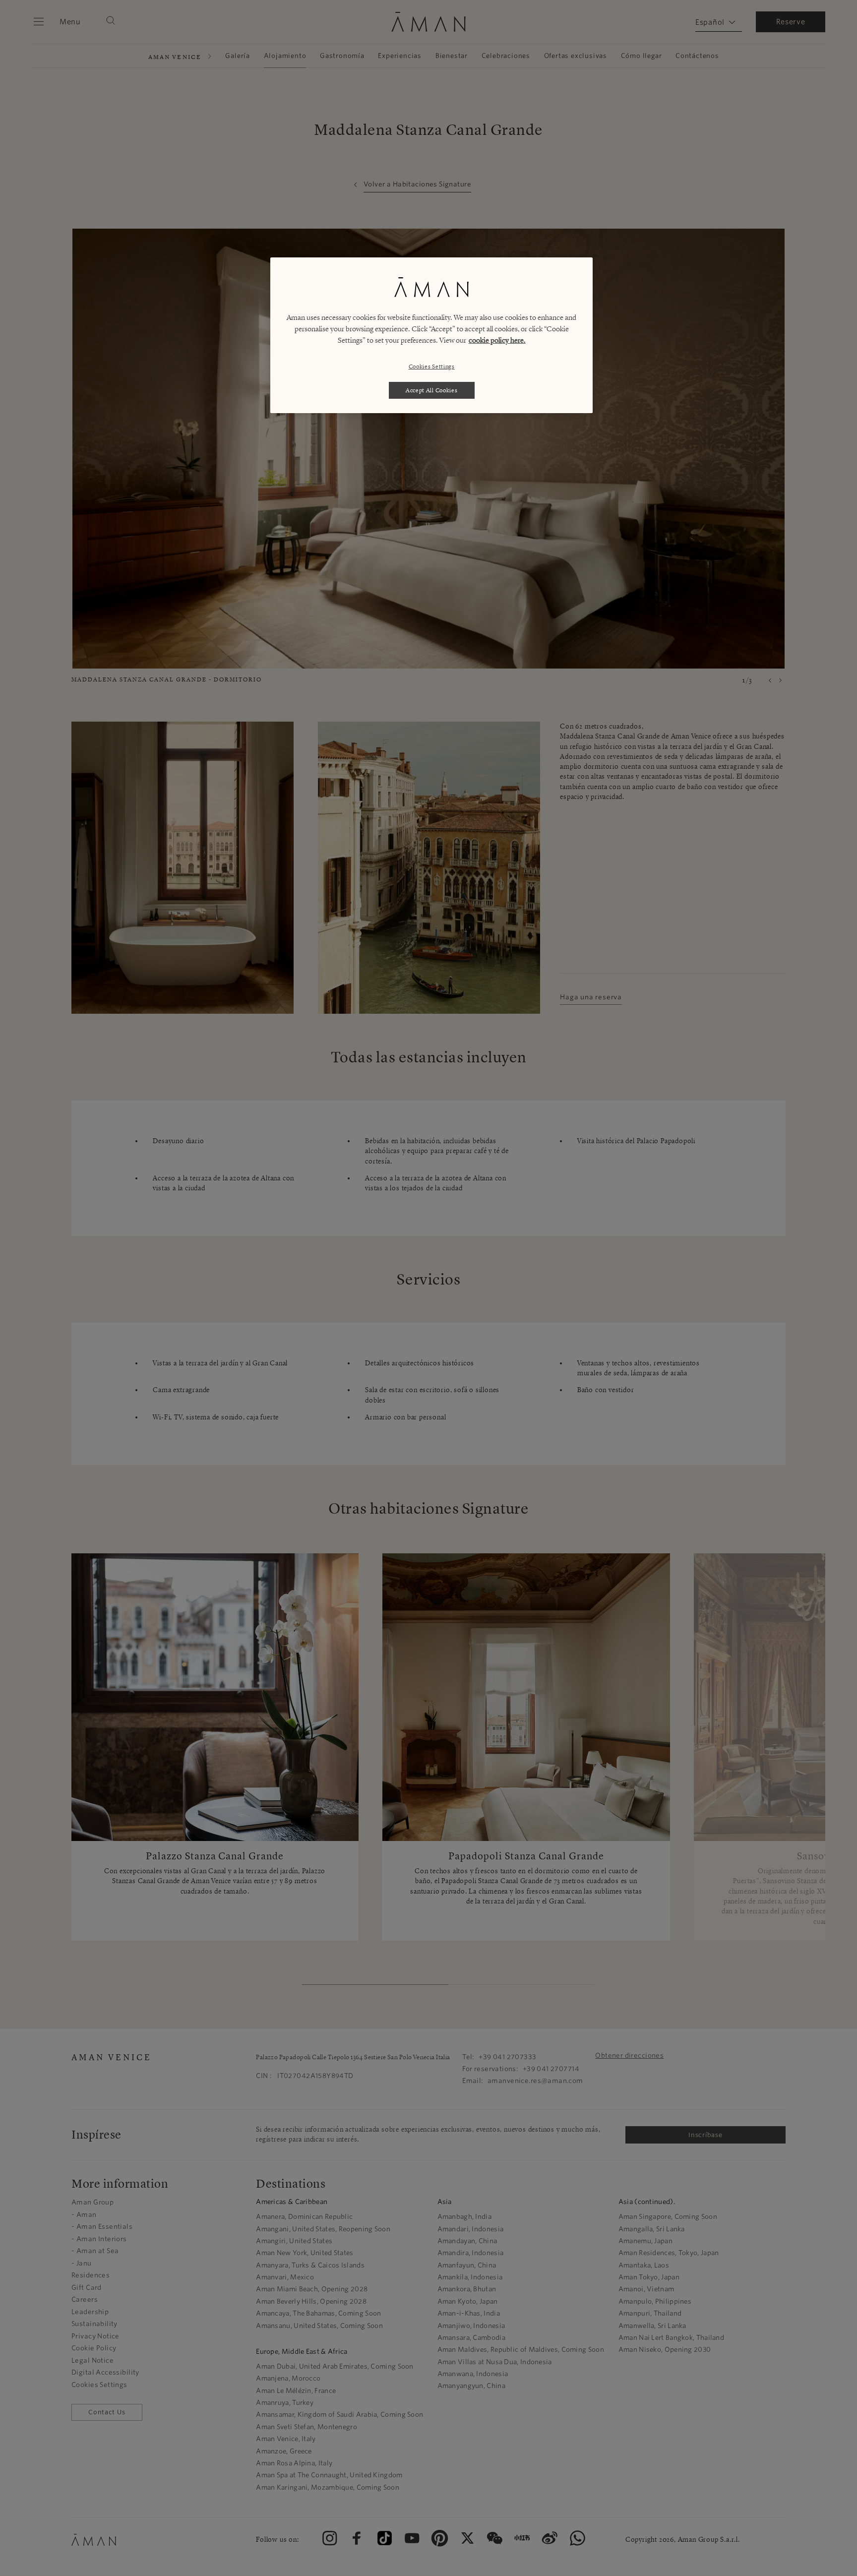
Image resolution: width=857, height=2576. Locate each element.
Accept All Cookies (432, 390)
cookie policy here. (497, 340)
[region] (431, 335)
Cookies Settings (432, 366)
